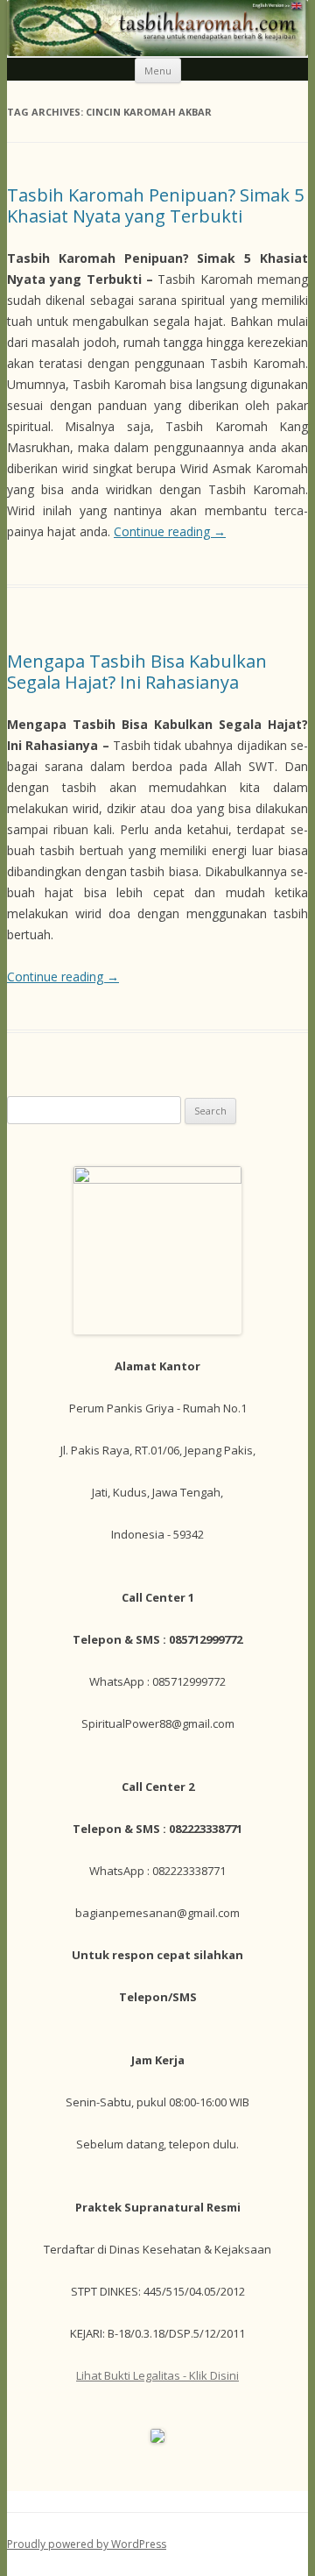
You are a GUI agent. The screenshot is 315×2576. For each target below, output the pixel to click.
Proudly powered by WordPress (87, 2544)
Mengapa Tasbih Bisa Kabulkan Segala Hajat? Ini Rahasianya (137, 672)
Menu (158, 71)
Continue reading (170, 531)
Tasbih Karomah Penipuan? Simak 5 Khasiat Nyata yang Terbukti (155, 205)
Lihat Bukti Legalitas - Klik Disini (157, 2375)
